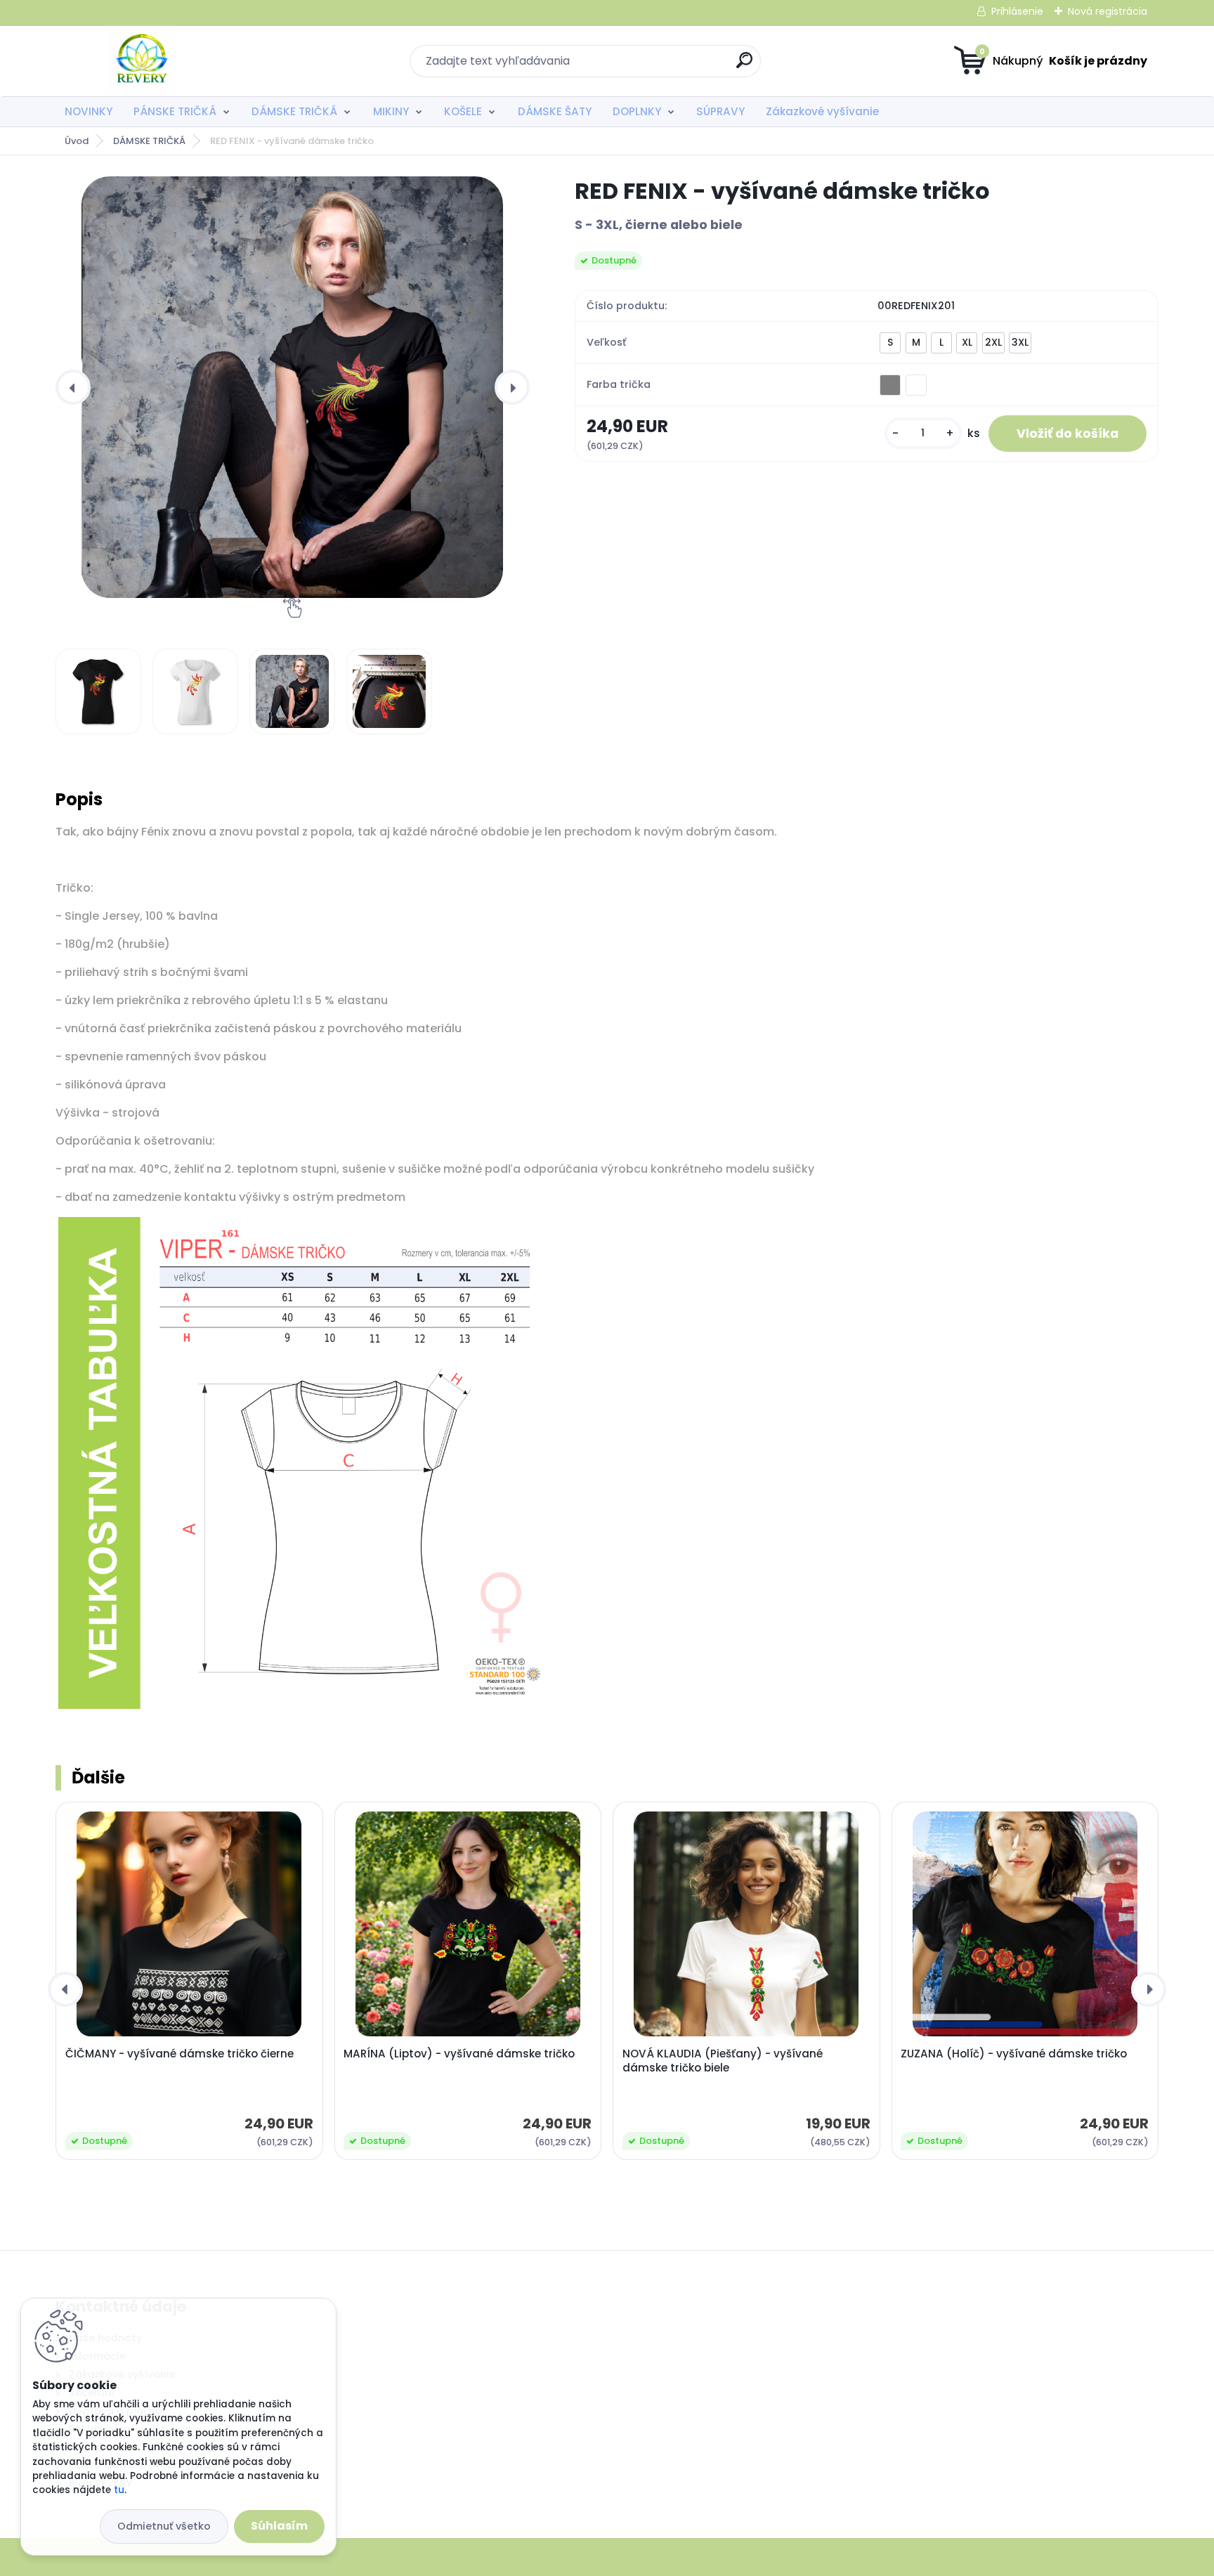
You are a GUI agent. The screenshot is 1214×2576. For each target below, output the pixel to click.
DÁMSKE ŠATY (555, 111)
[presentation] (73, 387)
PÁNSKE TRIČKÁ (175, 111)
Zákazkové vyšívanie (822, 111)
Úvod (77, 141)
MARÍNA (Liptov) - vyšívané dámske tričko (459, 2054)
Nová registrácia (1108, 11)
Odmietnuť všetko (164, 2526)
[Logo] (142, 61)
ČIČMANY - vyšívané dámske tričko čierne (180, 2054)
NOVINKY (89, 111)
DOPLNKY (637, 111)
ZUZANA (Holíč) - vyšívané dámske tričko (1014, 2054)
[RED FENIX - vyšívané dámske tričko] (292, 387)
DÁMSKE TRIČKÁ (294, 111)
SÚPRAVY (720, 111)
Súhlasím (279, 2526)
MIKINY (391, 111)
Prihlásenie (1017, 11)
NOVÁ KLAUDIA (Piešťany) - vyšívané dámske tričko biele (723, 2061)
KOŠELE (463, 111)
